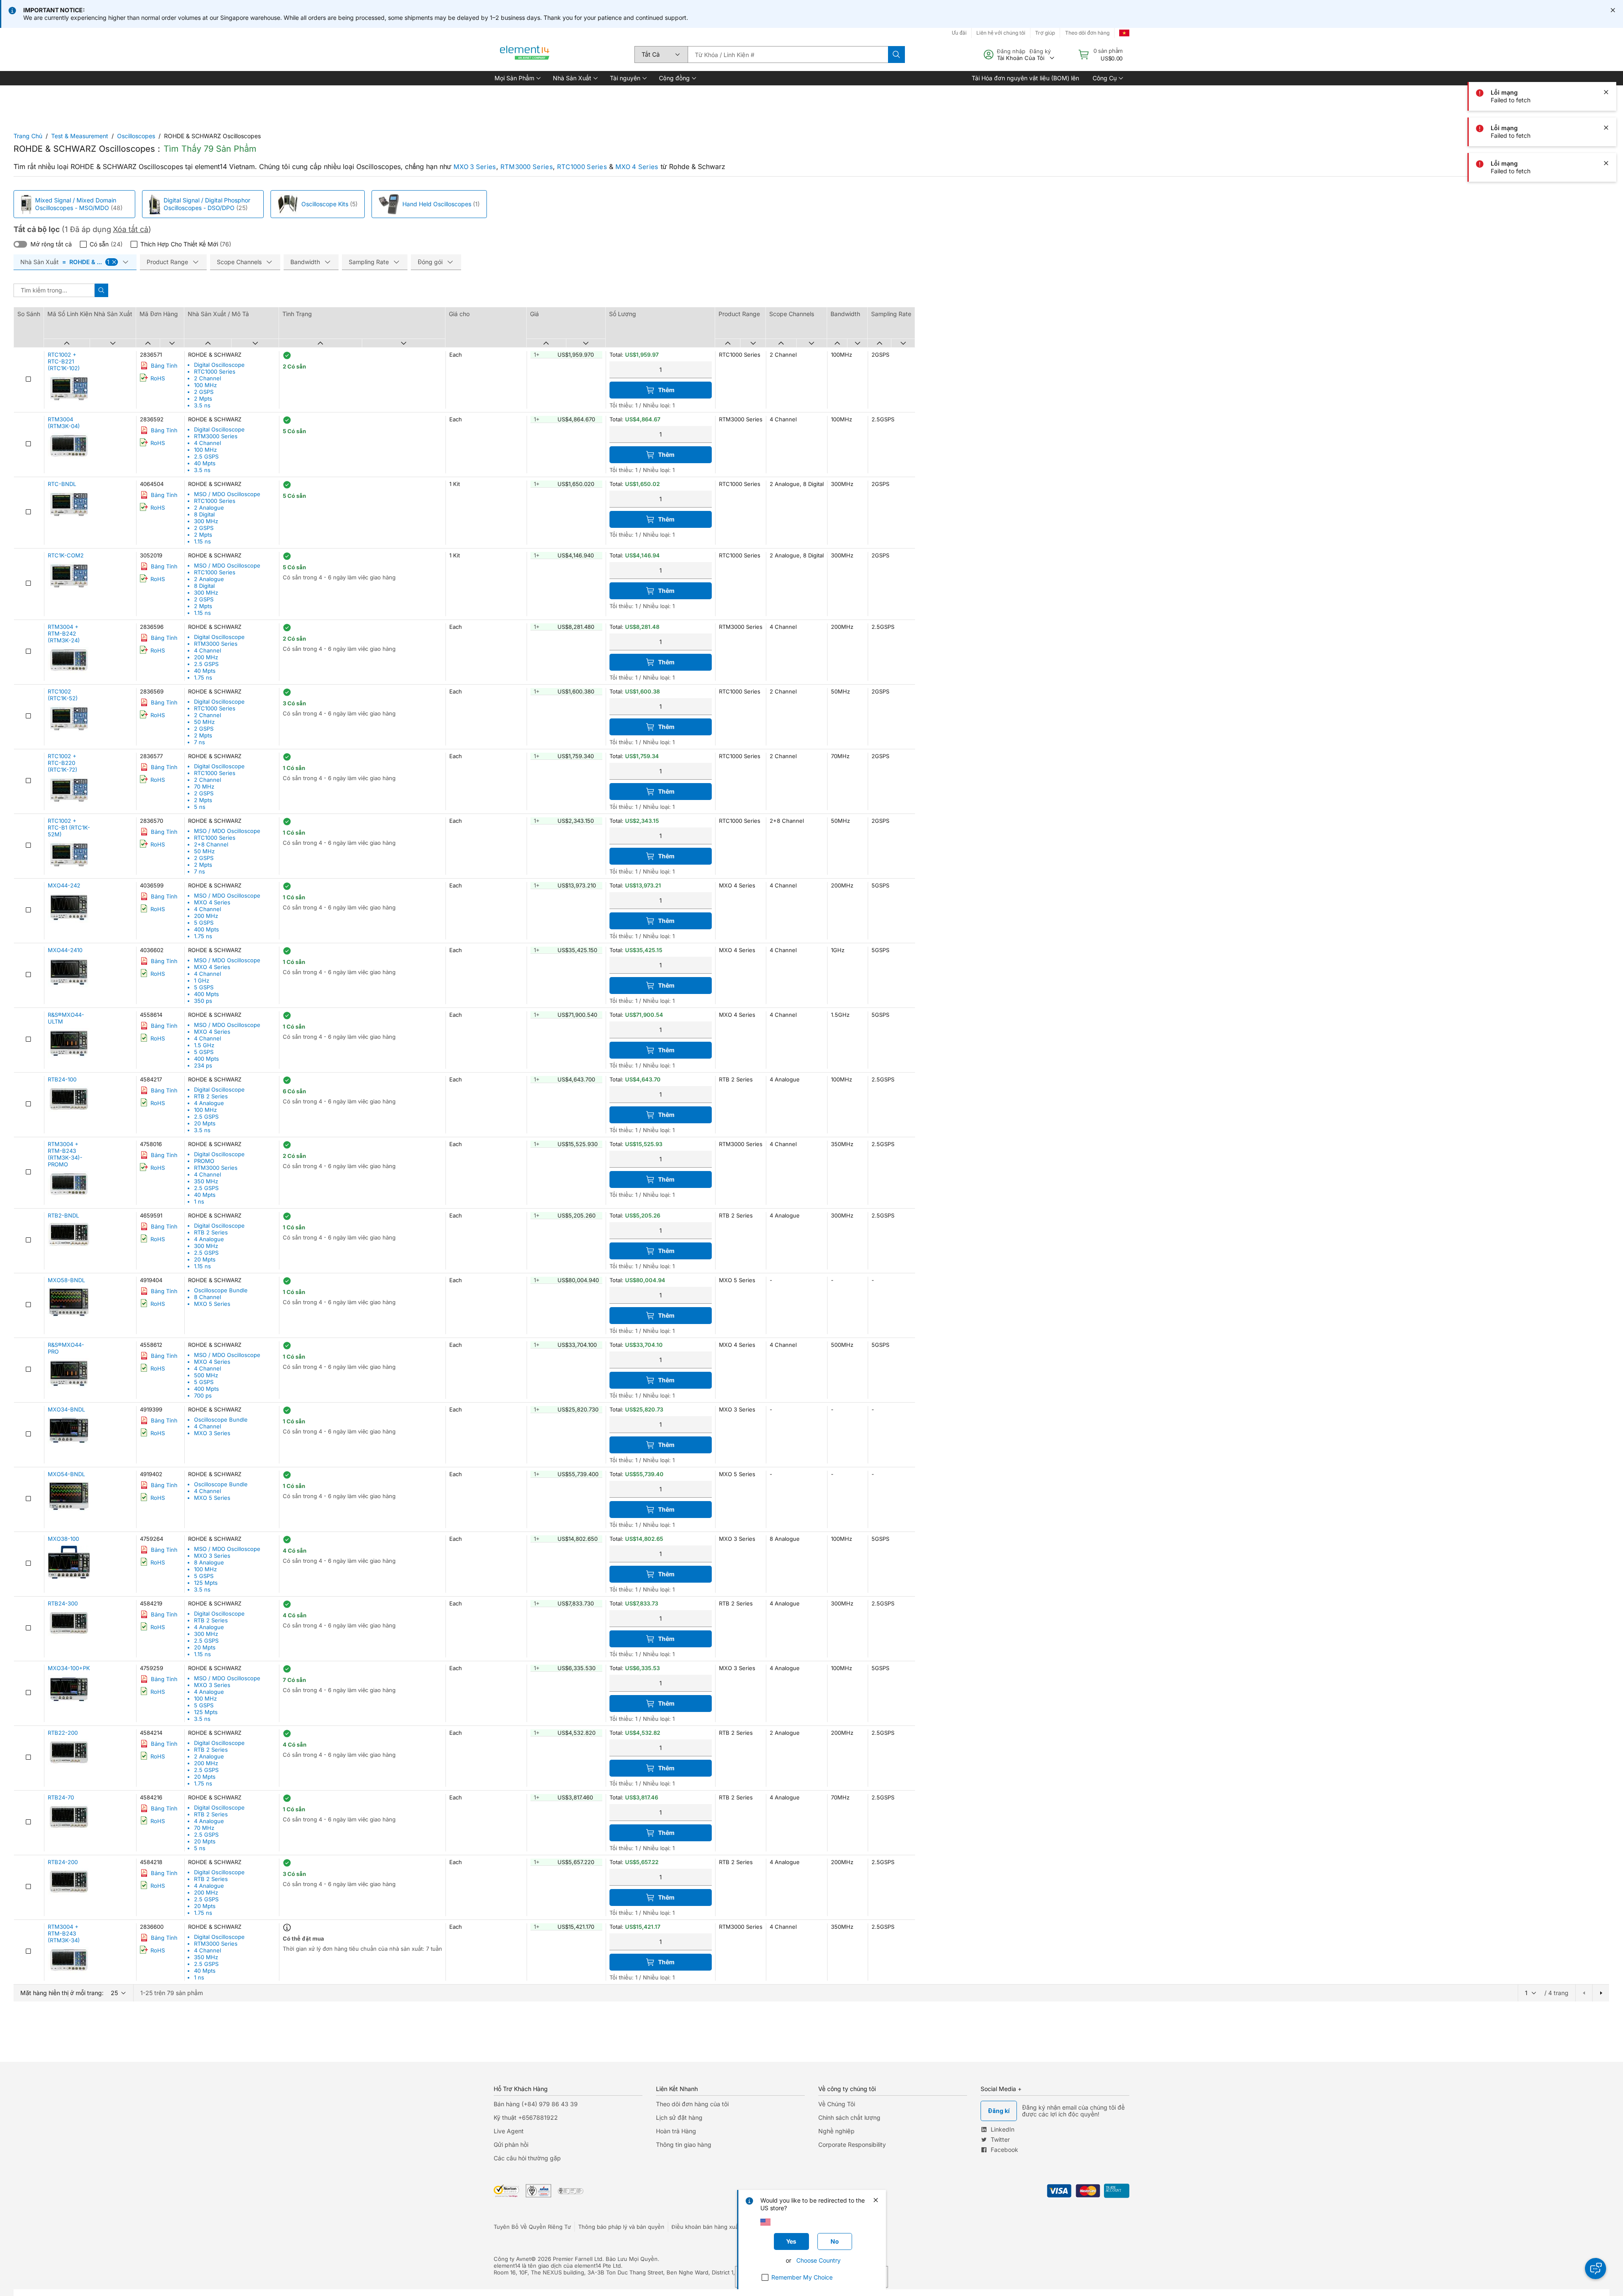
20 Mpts (205, 1123)
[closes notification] (1613, 10)
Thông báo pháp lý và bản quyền (621, 2227)
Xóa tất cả (131, 229)
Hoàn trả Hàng (676, 2131)
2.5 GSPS (206, 456)
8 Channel (208, 1297)
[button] (517, 78)
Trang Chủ (28, 136)
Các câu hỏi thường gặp (527, 2158)
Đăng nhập (1011, 51)
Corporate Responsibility (852, 2144)
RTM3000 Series (527, 167)
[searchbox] (788, 55)
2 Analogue (209, 508)
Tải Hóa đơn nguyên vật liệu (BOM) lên (1025, 78)
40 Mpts (205, 463)
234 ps (203, 1065)
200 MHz (206, 657)
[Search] (896, 55)
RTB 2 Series (211, 1096)
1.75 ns (203, 677)
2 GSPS (204, 392)
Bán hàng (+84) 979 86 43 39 (536, 2104)
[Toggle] (20, 244)
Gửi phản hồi (511, 2144)
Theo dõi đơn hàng (1087, 33)
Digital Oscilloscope (219, 365)
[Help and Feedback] (1596, 2269)
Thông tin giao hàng (684, 2144)
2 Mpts (203, 399)
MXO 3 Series (475, 167)
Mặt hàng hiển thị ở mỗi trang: (62, 1993)
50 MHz (204, 722)
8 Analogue (209, 1562)
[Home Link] (525, 55)
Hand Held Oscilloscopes (437, 204)
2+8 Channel (211, 844)
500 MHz (206, 1375)
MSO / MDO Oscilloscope (227, 494)
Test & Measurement (80, 136)
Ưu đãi (959, 33)
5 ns (200, 807)
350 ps (203, 1001)
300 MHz (206, 521)
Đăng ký (1040, 51)
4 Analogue (209, 1103)
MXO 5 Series (212, 1304)
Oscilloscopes (136, 136)
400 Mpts (206, 929)
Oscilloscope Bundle (221, 1290)
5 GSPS (204, 923)
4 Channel (208, 443)
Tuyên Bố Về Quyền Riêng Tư (532, 2227)
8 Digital (204, 514)
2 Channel (208, 378)
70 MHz (204, 786)
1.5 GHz (204, 1045)
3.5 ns (202, 405)
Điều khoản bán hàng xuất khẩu (713, 2227)
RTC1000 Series (582, 167)
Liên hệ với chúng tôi (1001, 33)
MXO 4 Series (637, 167)
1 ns (199, 1201)
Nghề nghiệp (836, 2131)
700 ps (203, 1395)
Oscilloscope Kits (325, 204)
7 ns (199, 742)
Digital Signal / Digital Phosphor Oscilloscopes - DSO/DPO (207, 204)
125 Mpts (206, 1583)
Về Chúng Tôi (837, 2104)
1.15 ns (202, 541)
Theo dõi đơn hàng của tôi (692, 2104)
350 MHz (206, 1181)
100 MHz (205, 385)
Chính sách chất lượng (849, 2117)
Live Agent (509, 2131)
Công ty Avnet (512, 2259)
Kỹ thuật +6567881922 (526, 2117)
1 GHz (202, 980)
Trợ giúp (1045, 33)
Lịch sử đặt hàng (679, 2117)
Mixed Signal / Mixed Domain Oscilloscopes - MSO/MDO (76, 204)
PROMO (204, 1161)
